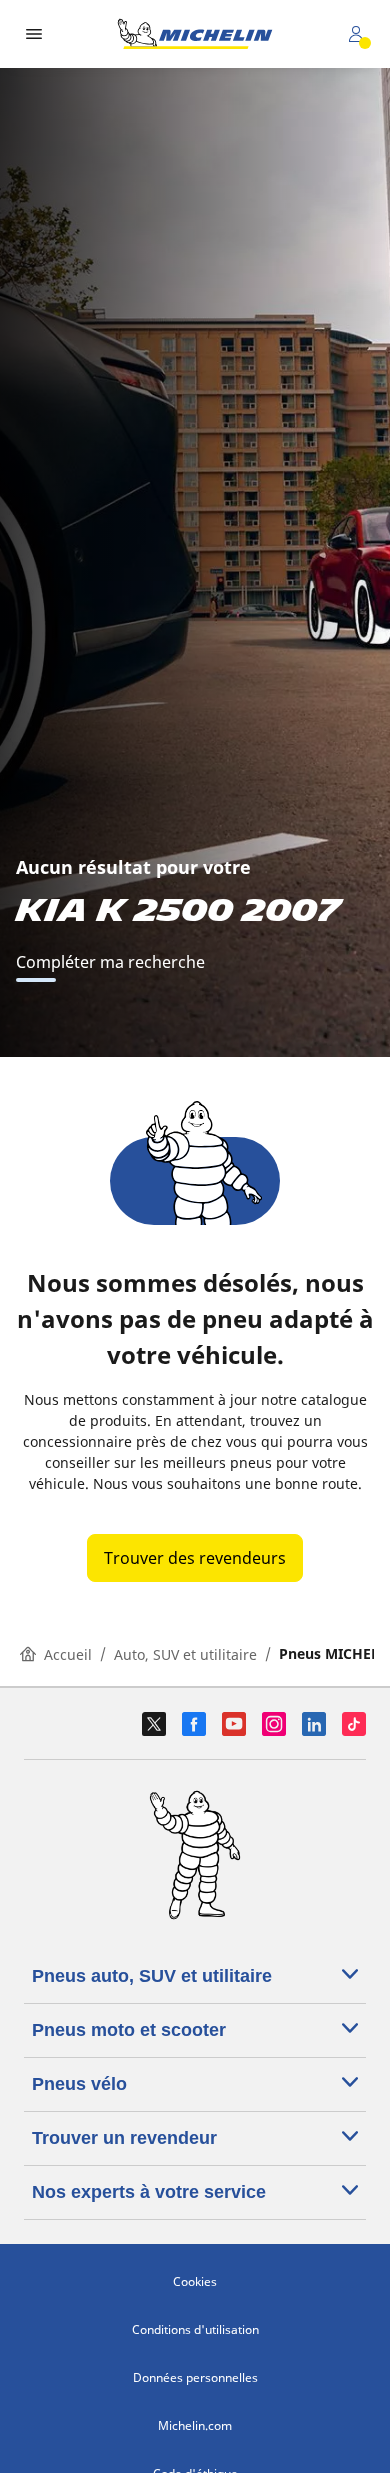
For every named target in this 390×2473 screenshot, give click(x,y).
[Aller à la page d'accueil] (195, 34)
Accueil (68, 1654)
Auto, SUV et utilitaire (185, 1654)
